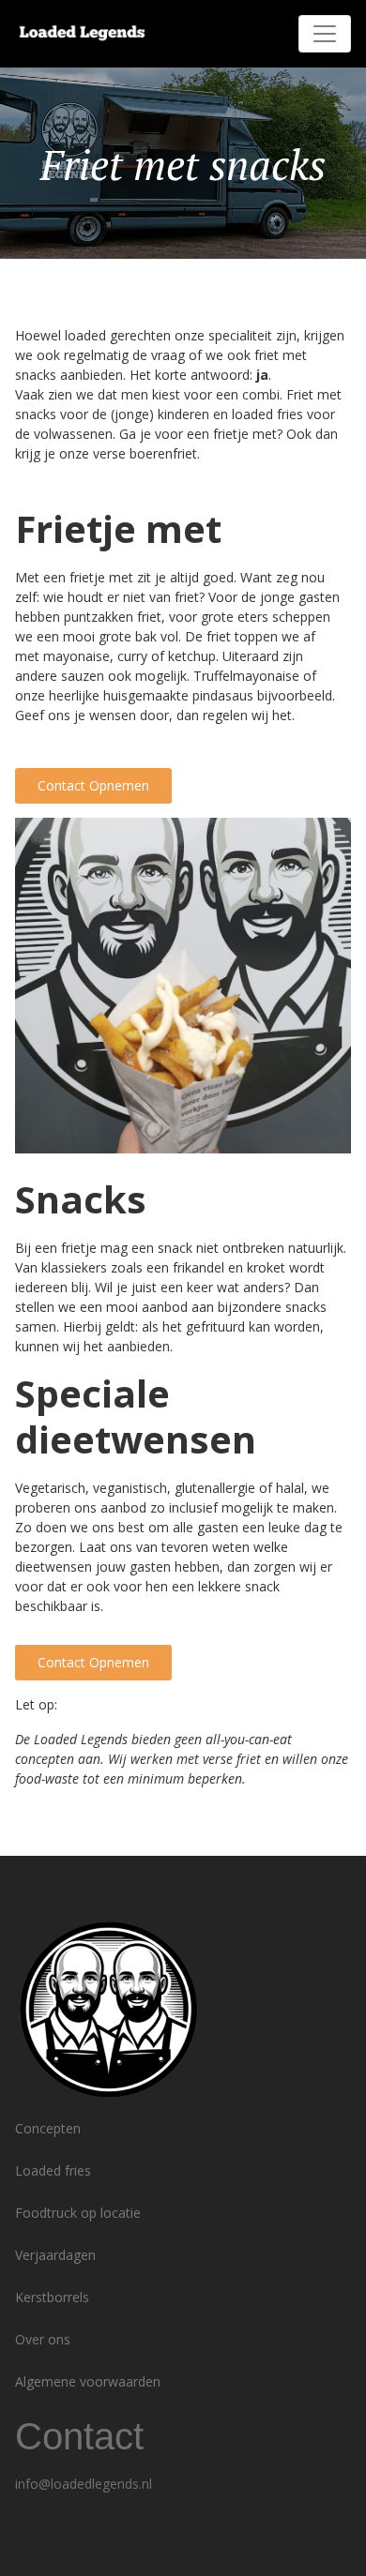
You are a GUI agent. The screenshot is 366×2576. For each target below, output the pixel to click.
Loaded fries (53, 2170)
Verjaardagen (55, 2255)
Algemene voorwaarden (88, 2381)
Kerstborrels (52, 2297)
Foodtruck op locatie (78, 2213)
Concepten (48, 2128)
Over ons (43, 2339)
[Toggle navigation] (325, 34)
